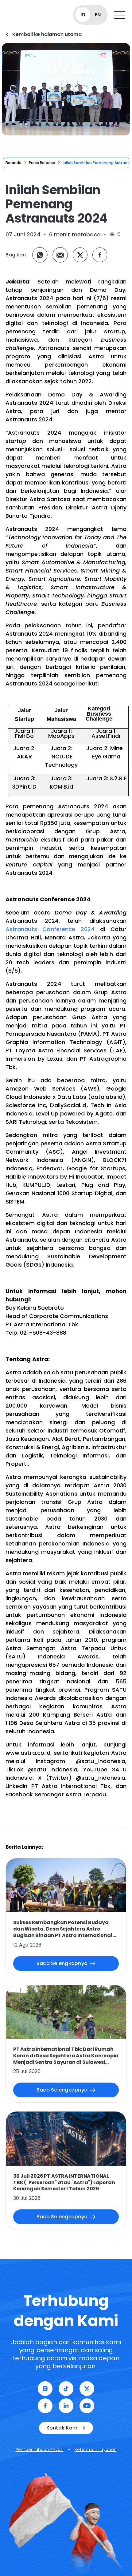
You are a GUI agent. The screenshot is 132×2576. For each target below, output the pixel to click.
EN (98, 15)
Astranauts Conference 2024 (50, 929)
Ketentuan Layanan (96, 2449)
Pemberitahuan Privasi (40, 2449)
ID (83, 15)
